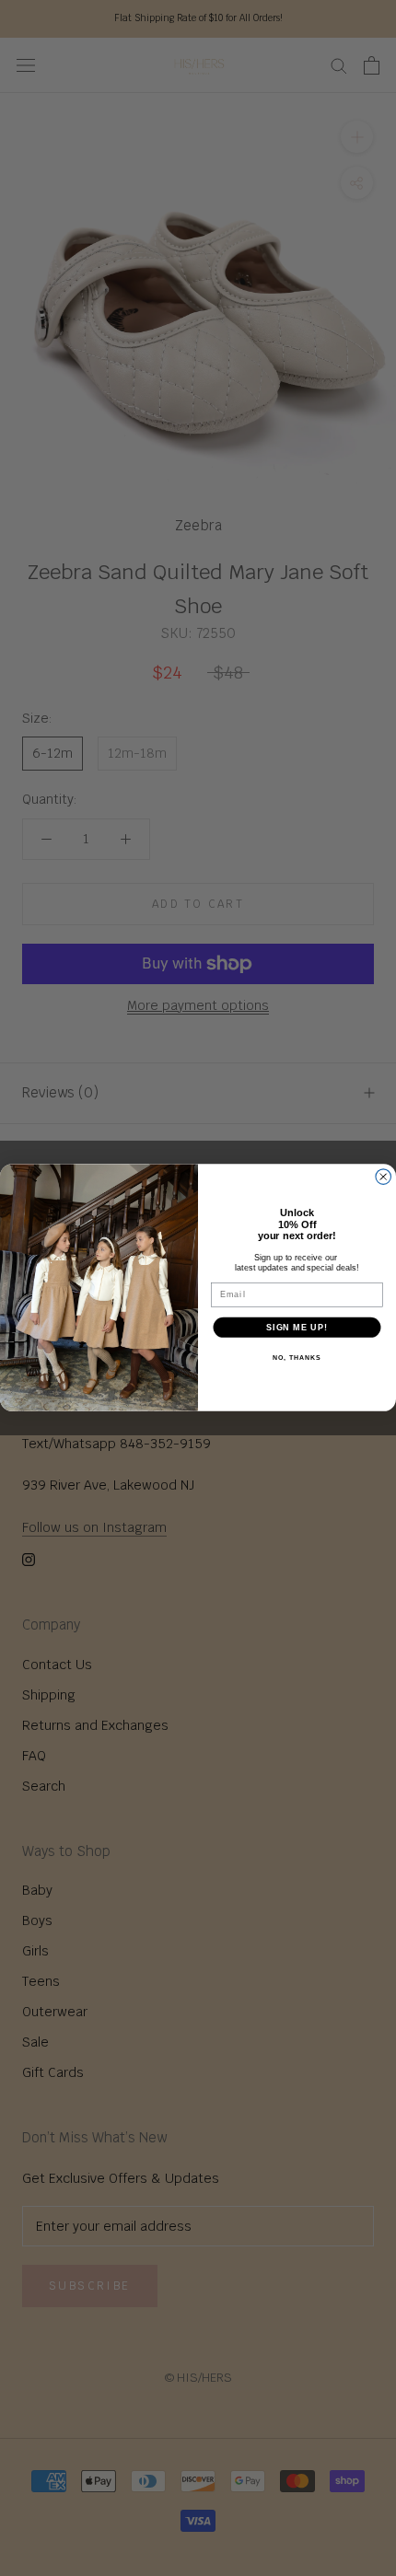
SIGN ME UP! (297, 1327)
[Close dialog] (384, 1177)
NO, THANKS (297, 1358)
